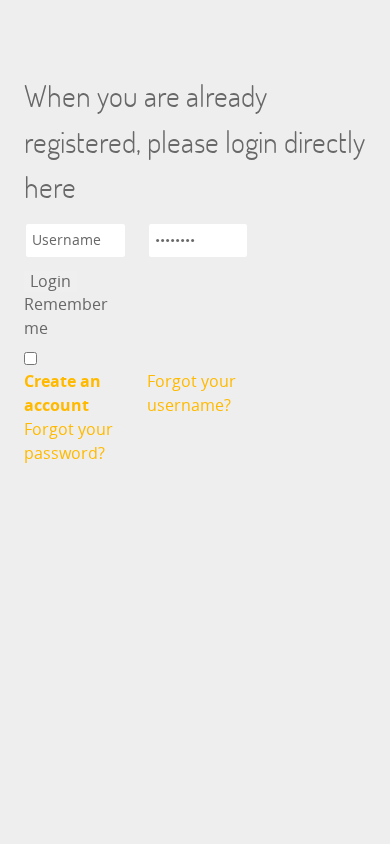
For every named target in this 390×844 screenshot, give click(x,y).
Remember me (66, 316)
